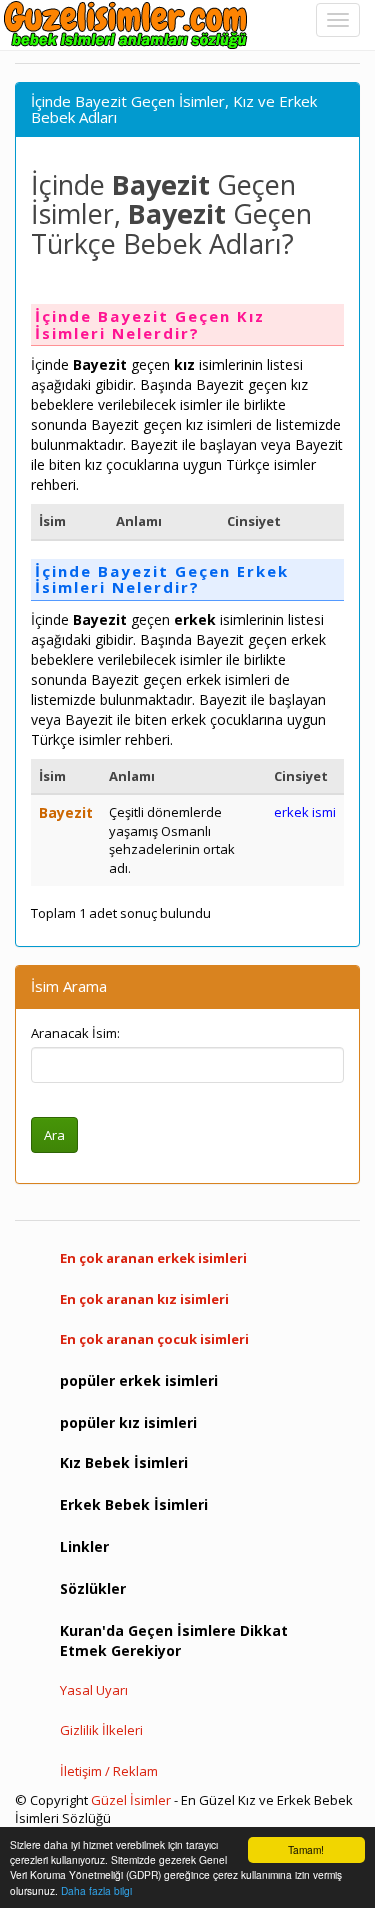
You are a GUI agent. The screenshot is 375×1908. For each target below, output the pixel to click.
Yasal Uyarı (94, 1690)
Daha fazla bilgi (96, 1890)
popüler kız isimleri (128, 1422)
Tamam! (306, 1849)
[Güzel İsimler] (130, 25)
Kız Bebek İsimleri (124, 1462)
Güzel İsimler (131, 1800)
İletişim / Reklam (109, 1771)
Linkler (84, 1546)
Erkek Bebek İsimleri (134, 1504)
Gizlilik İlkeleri (101, 1730)
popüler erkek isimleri (139, 1380)
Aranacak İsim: (75, 1033)
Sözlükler (93, 1588)
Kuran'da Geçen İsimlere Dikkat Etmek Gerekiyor (174, 1640)
